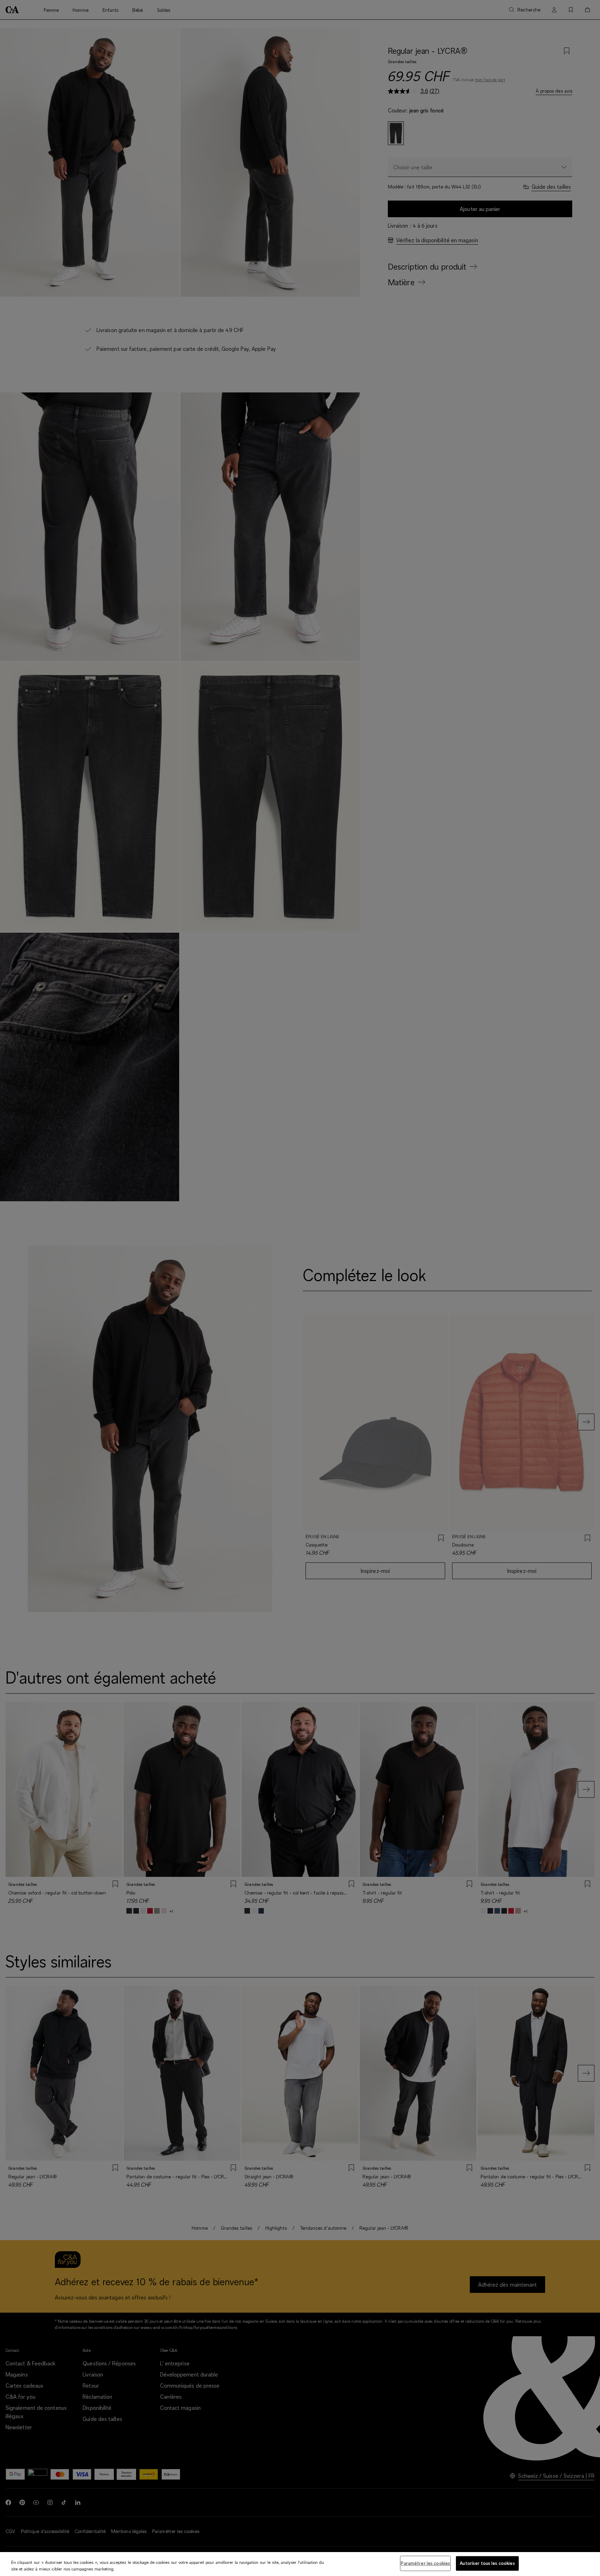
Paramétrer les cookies (425, 2563)
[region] (300, 2564)
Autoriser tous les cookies (487, 2563)
